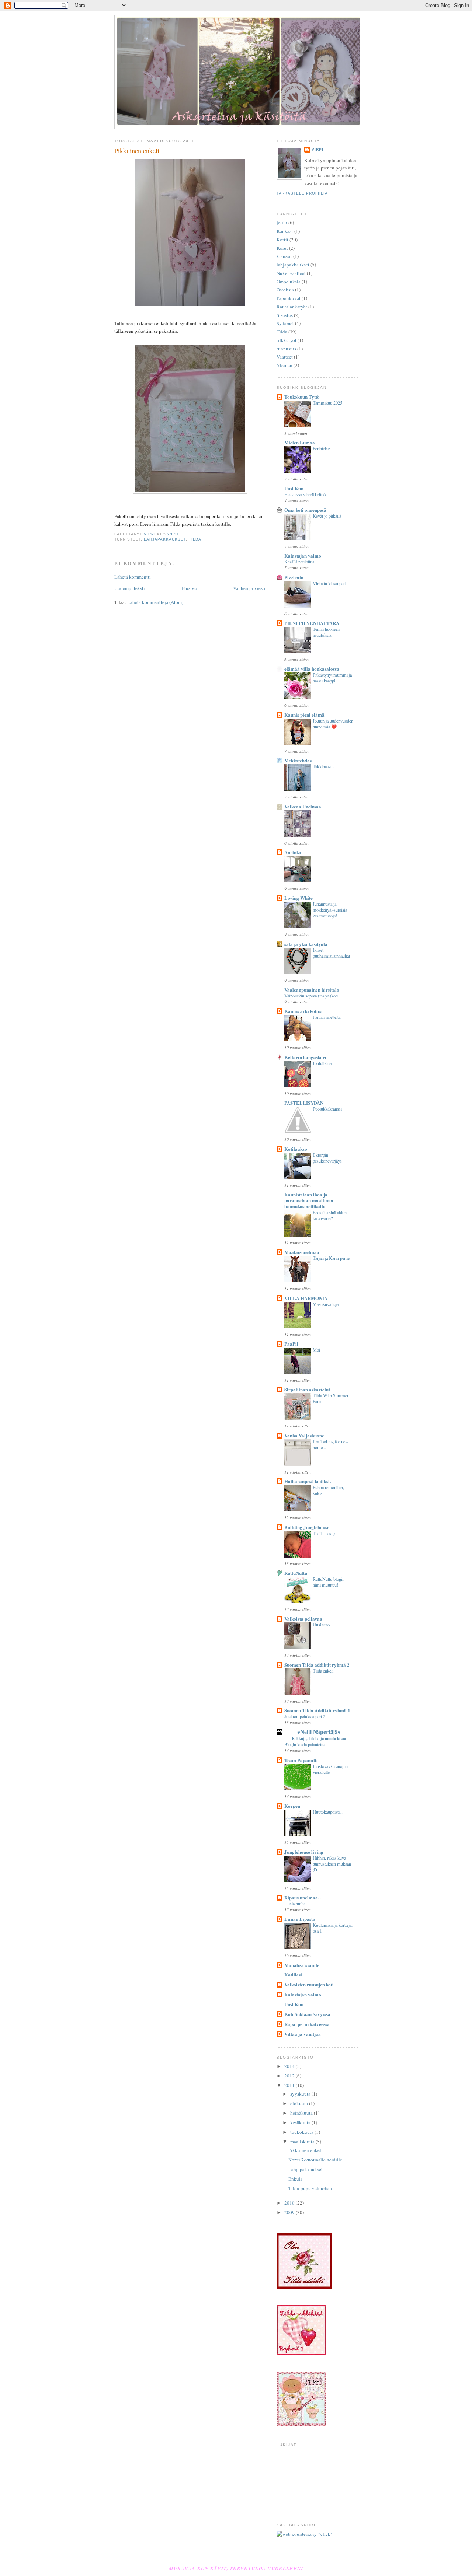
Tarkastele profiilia (302, 193)
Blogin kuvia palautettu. (305, 1744)
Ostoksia (285, 290)
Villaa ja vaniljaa (303, 2034)
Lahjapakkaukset (306, 2169)
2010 (290, 2203)
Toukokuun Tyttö (302, 397)
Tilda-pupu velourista (310, 2188)
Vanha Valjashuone (304, 1435)
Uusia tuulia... (296, 1904)
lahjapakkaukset (165, 539)
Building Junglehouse (307, 1527)
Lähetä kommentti (133, 577)
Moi (316, 1350)
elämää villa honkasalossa (312, 669)
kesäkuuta (301, 2122)
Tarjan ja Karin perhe (331, 1258)
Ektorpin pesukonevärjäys (327, 1158)
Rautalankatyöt (292, 307)
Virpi (317, 149)
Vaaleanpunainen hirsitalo (312, 990)
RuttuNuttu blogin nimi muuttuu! (329, 1582)
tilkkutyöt (287, 340)
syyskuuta (301, 2094)
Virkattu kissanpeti (329, 583)
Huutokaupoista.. (328, 1812)
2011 (290, 2085)
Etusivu (189, 588)
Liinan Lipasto (300, 1919)
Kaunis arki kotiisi (303, 1011)
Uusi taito (321, 1625)
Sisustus (285, 315)
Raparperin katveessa (307, 2024)
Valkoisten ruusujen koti (309, 1984)
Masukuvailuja (326, 1304)
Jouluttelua (322, 1063)
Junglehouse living (304, 1852)
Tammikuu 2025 (327, 403)
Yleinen (284, 365)
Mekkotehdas (298, 760)
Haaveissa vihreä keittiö (305, 494)
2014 (290, 2066)
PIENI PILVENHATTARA (312, 623)
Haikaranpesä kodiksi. (308, 1481)
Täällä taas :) (324, 1533)
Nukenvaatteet (291, 273)
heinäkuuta (302, 2113)
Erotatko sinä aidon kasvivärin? (330, 1215)
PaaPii (291, 1344)
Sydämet (285, 323)
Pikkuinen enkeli (306, 2150)
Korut (282, 248)
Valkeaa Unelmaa (303, 806)
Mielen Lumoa (300, 442)
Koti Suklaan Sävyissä (307, 2014)
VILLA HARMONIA (306, 1298)
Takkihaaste (323, 766)
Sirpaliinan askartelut (307, 1389)
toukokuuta (302, 2132)
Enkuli (295, 2179)
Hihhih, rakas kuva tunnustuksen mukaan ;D (332, 1864)
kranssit (284, 256)
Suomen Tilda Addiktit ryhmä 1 (317, 1710)
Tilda (195, 539)
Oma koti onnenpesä (305, 510)
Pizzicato (294, 577)
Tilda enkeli (323, 1671)
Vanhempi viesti (249, 588)
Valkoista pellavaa (303, 1619)
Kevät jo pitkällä (327, 516)
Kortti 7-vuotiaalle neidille (315, 2160)
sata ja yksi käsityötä (306, 944)
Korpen (292, 1806)
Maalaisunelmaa (302, 1252)
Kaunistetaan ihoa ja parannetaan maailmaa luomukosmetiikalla (309, 1200)
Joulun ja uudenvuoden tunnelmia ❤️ (333, 724)
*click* (325, 2534)
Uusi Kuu (294, 488)
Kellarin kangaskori (305, 1057)
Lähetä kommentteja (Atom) (155, 602)
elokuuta (300, 2103)
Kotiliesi (293, 1974)
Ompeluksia (289, 282)
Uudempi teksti (130, 588)
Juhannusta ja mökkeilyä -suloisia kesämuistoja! (330, 910)
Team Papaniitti (301, 1760)
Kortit (282, 240)
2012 (290, 2076)
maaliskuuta (303, 2142)
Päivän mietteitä (327, 1017)
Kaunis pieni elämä (304, 715)
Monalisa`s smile (302, 1965)
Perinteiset (322, 448)
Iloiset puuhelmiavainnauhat (331, 953)
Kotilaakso (296, 1149)
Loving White (299, 898)
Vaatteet (285, 357)
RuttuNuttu (296, 1573)
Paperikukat (289, 298)
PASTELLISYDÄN (304, 1103)
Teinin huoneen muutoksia (326, 632)
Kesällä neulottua (299, 562)
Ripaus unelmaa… (303, 1897)
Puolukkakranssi (327, 1109)
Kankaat (285, 231)
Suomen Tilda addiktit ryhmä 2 (317, 1665)
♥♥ (319, 1735)
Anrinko (293, 852)
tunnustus (286, 349)
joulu (282, 223)
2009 (290, 2212)
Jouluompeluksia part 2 (305, 1716)
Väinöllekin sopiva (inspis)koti (311, 996)
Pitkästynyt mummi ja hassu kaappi (332, 678)
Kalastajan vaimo (303, 555)
